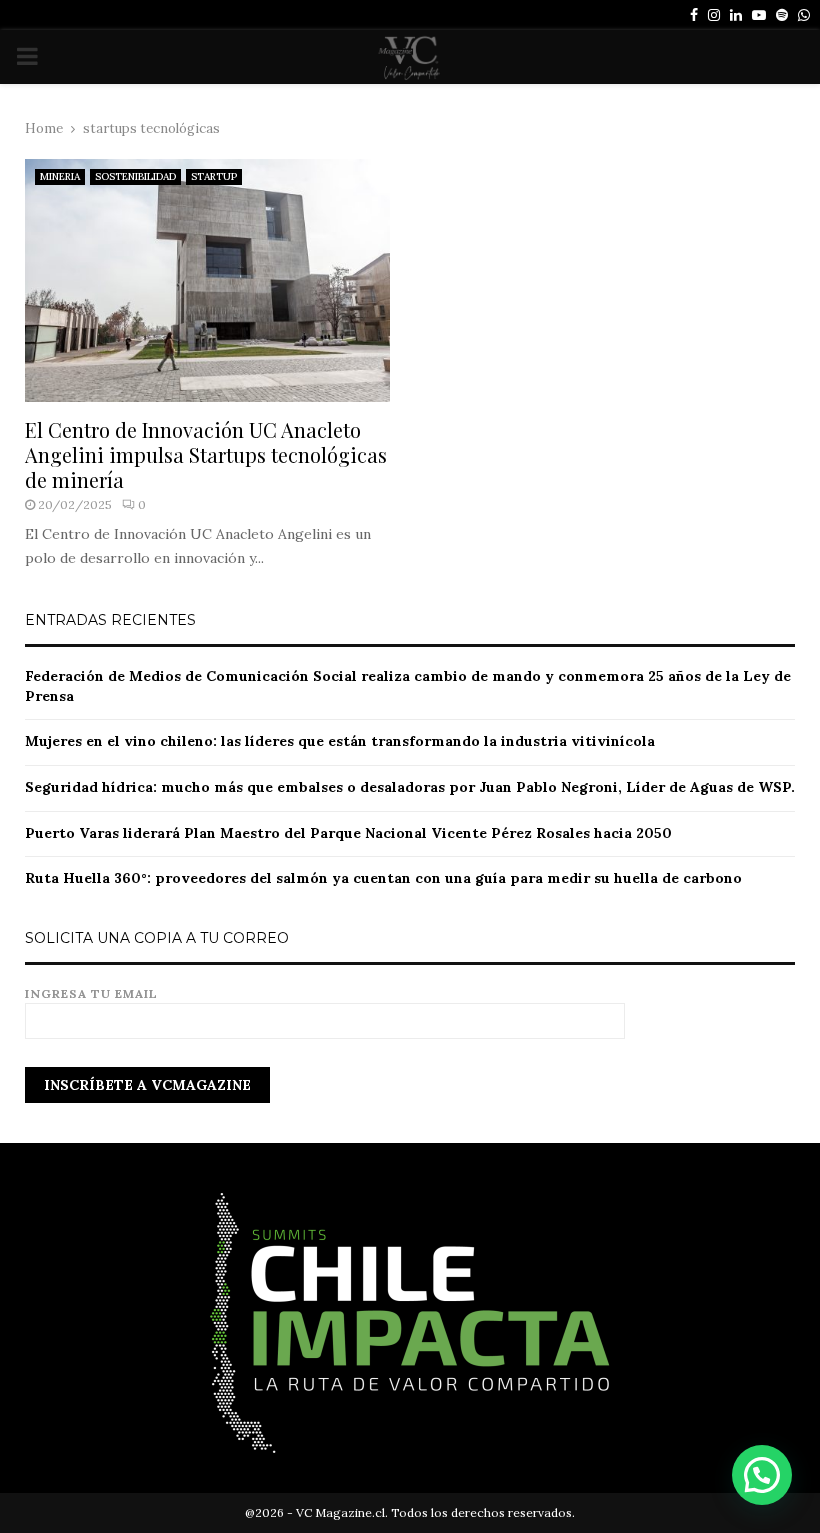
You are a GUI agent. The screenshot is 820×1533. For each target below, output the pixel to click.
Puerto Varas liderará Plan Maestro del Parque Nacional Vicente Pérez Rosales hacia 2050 (348, 833)
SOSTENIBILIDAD (135, 176)
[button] (762, 1475)
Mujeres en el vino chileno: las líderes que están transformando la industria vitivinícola (340, 741)
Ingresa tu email (91, 993)
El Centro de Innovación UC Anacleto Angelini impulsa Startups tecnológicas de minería (206, 454)
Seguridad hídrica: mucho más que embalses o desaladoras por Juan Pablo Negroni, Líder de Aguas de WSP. (410, 787)
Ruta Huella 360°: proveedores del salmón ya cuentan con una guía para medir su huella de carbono (383, 878)
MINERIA (60, 176)
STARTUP (214, 176)
